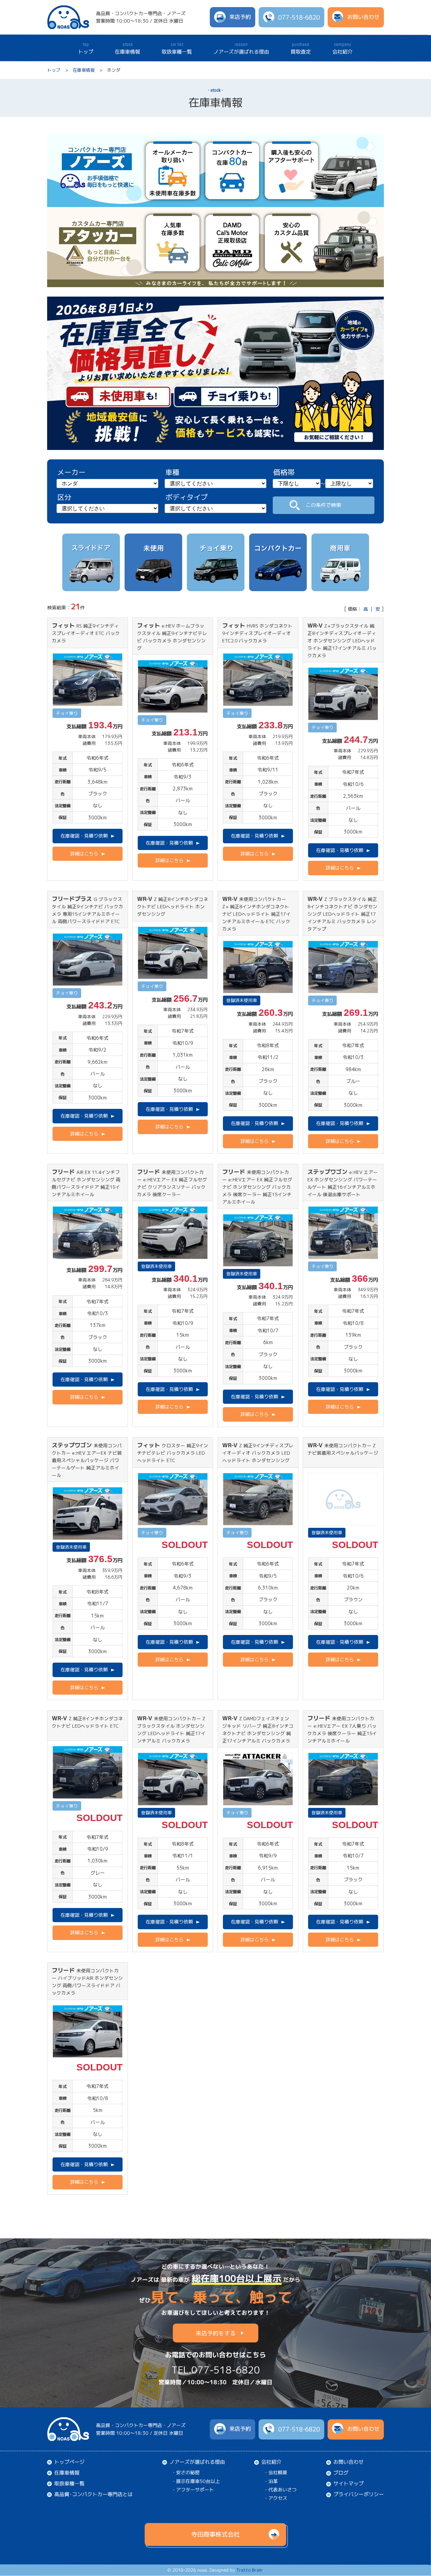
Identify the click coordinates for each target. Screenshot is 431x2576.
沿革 (273, 2481)
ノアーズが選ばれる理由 (241, 48)
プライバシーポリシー (359, 2494)
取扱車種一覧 (177, 48)
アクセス (278, 2498)
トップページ (69, 2462)
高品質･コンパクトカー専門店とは (93, 2494)
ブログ (341, 2473)
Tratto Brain (250, 2570)
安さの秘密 (188, 2472)
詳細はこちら (84, 854)
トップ (86, 48)
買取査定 (301, 48)
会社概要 (278, 2472)
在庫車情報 (127, 48)
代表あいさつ (283, 2490)
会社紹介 (342, 48)
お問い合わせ (349, 2462)
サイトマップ (349, 2483)
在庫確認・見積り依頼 (84, 836)
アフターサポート (195, 2489)
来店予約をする (216, 2333)
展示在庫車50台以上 (198, 2481)
